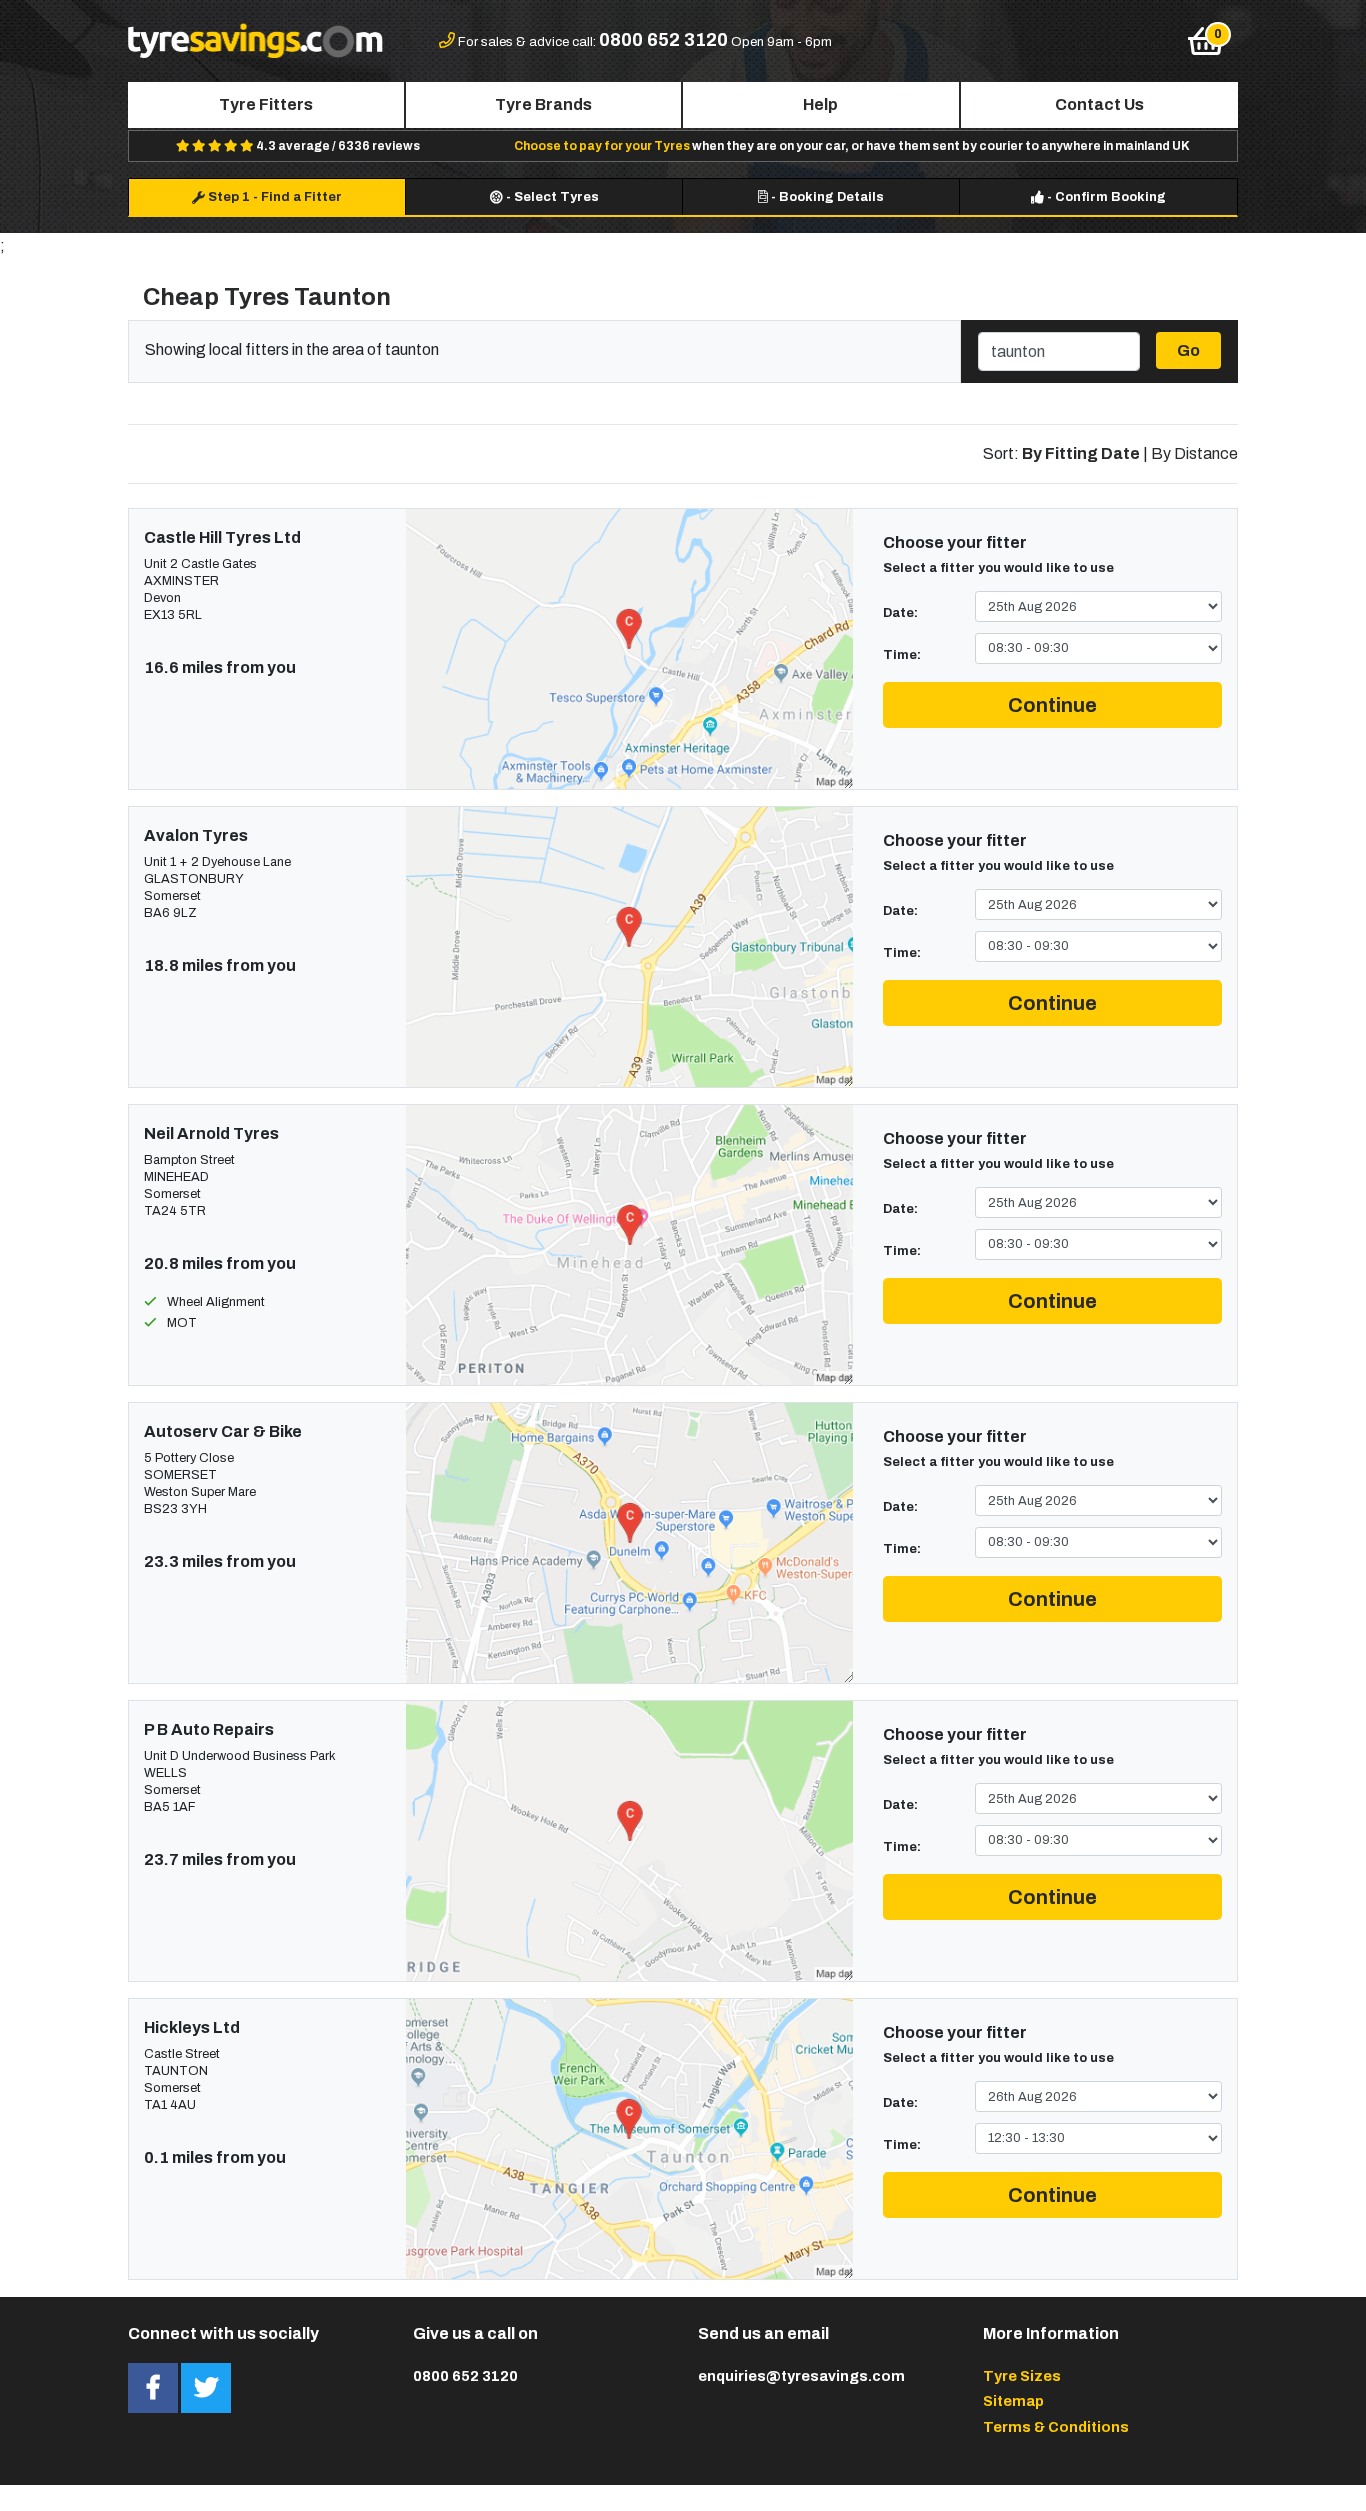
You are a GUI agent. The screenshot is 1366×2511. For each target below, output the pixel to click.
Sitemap (1013, 2401)
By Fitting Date (1081, 453)
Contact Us (1099, 104)
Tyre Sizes (1022, 2376)
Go (1188, 350)
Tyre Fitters (266, 104)
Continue (1052, 705)
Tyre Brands (543, 104)
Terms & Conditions (1056, 2427)
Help (820, 104)
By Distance (1194, 453)
